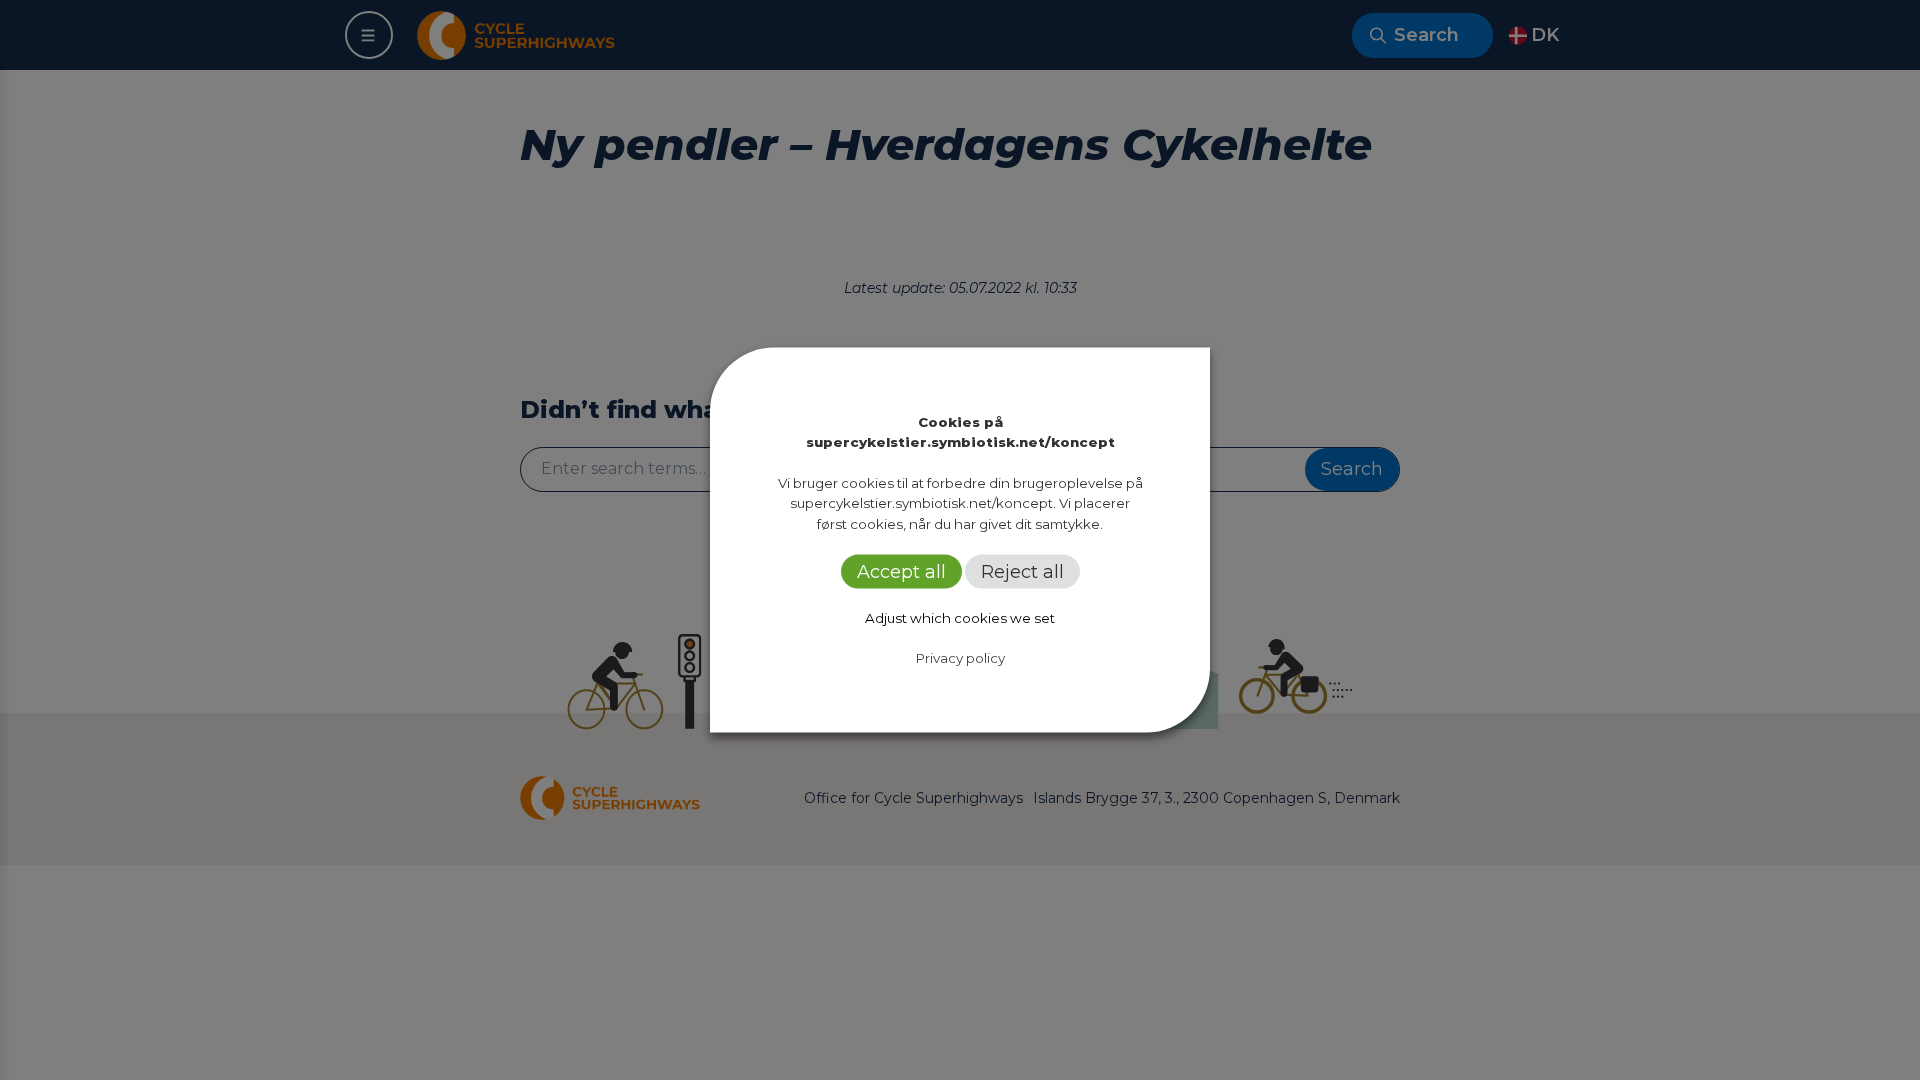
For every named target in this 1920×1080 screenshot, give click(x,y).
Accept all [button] (901, 571)
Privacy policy (960, 657)
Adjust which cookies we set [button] (960, 617)
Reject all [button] (1022, 571)
